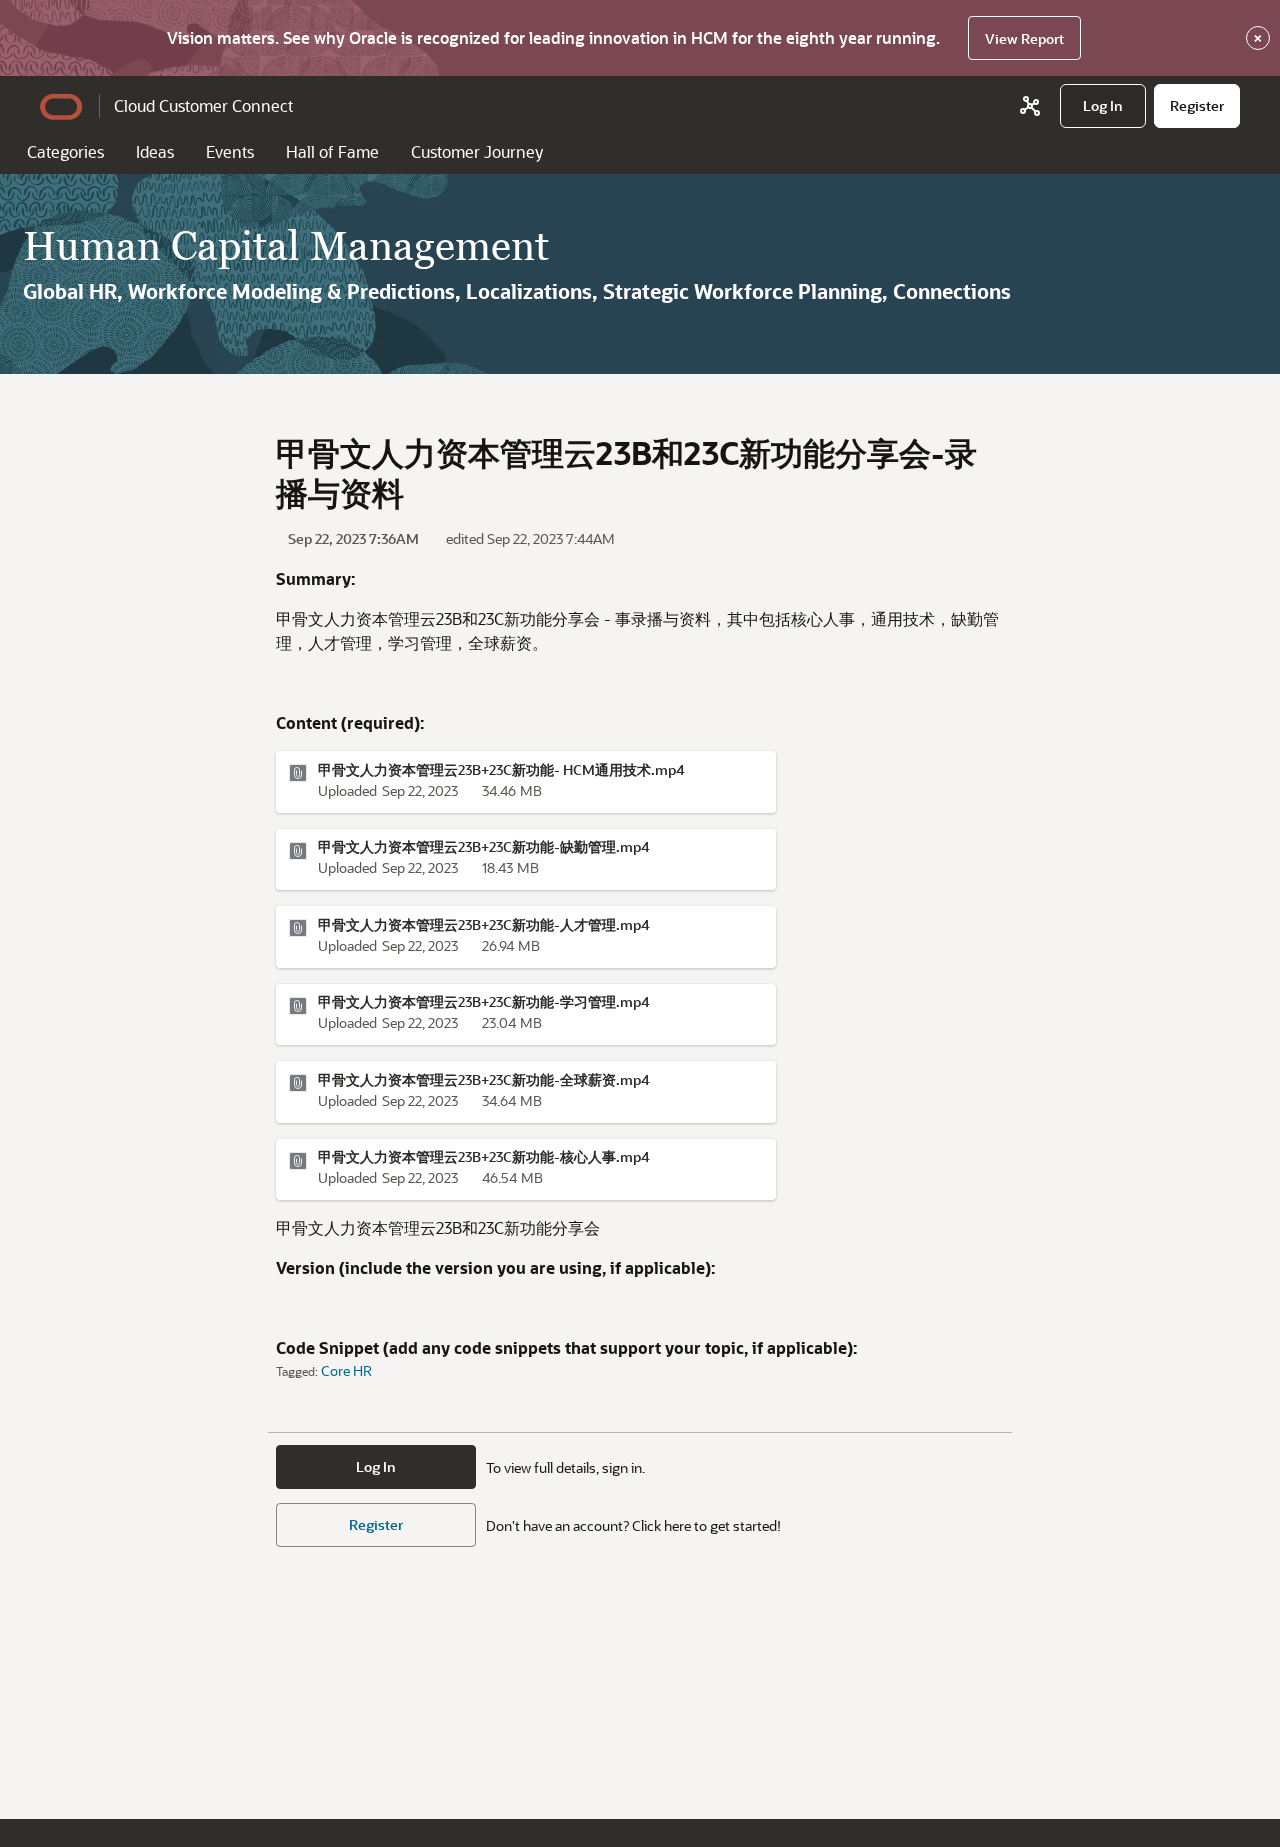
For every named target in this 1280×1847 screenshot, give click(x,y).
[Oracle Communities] (1030, 106)
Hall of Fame (332, 151)
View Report (1024, 38)
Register (376, 1524)
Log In (376, 1466)
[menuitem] (1103, 106)
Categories (65, 151)
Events (230, 151)
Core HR (346, 1370)
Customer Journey (477, 151)
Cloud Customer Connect (203, 105)
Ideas (155, 151)
